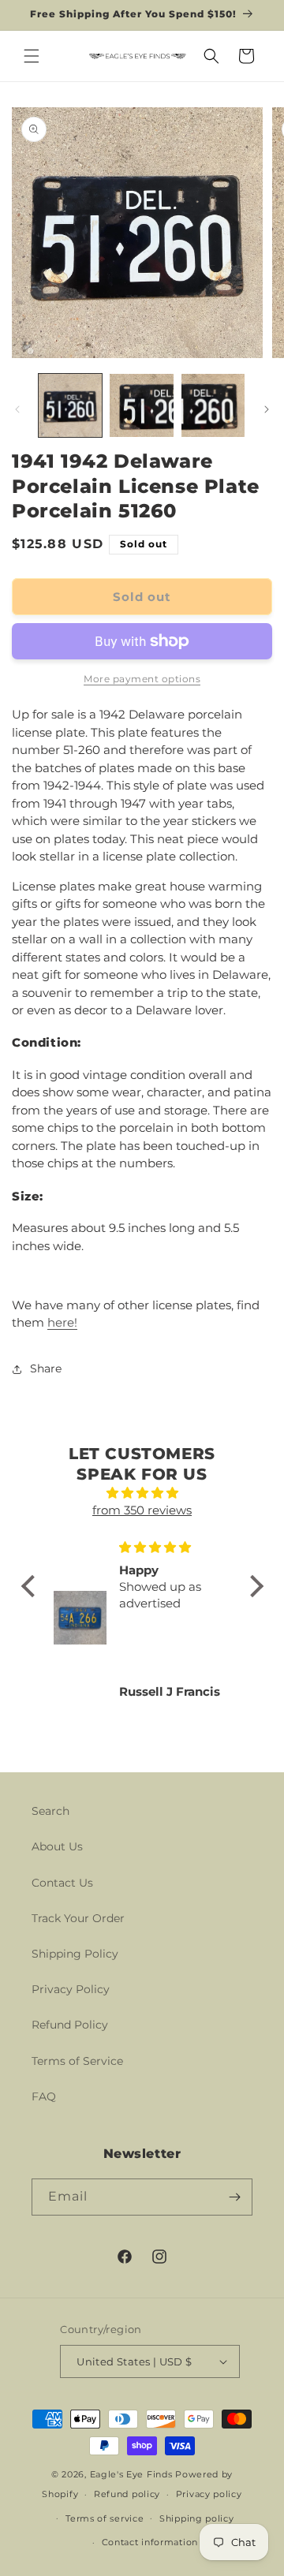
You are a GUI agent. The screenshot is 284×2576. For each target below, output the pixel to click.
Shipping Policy (75, 1954)
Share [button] (46, 1368)
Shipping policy (197, 2518)
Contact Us (62, 1883)
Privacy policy (209, 2494)
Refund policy (127, 2494)
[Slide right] (267, 409)
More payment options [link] (142, 679)
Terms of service (105, 2518)
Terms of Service (77, 2061)
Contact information (150, 2542)
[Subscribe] (234, 2197)
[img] (142, 1493)
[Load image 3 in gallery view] (213, 405)
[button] (32, 56)
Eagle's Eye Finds (131, 2474)
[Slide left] (17, 409)
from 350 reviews (142, 1510)
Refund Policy (70, 2025)
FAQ (44, 2096)
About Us (57, 1846)
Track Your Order (78, 1918)
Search (50, 1811)
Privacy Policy (71, 1989)
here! (62, 1322)
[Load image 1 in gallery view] (70, 405)
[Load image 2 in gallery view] (141, 405)
